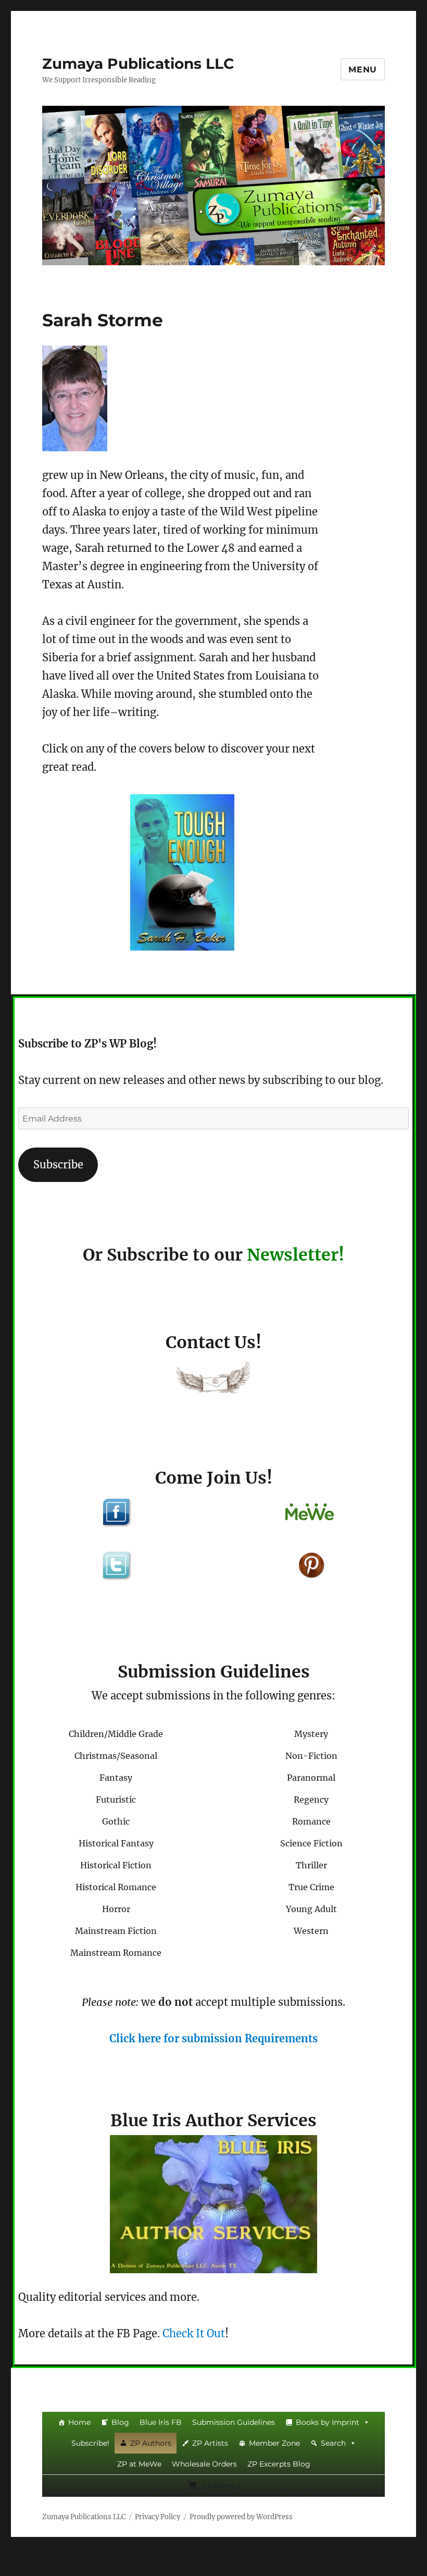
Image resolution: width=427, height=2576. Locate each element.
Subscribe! (90, 2443)
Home (79, 2422)
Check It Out (194, 2333)
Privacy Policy (158, 2517)
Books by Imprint (328, 2422)
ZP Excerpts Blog (279, 2464)
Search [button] (333, 2443)
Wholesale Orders (204, 2464)
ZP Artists (210, 2443)
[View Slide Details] (182, 872)
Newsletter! (296, 1255)
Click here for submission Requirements (213, 2038)
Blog (120, 2422)
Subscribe (58, 1164)
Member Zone (274, 2443)
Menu (363, 70)
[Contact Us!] (213, 1380)
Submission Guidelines (234, 2422)
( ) (220, 2485)
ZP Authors (151, 2443)
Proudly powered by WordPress (241, 2517)
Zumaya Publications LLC (138, 64)
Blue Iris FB (161, 2422)
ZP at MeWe (139, 2464)
